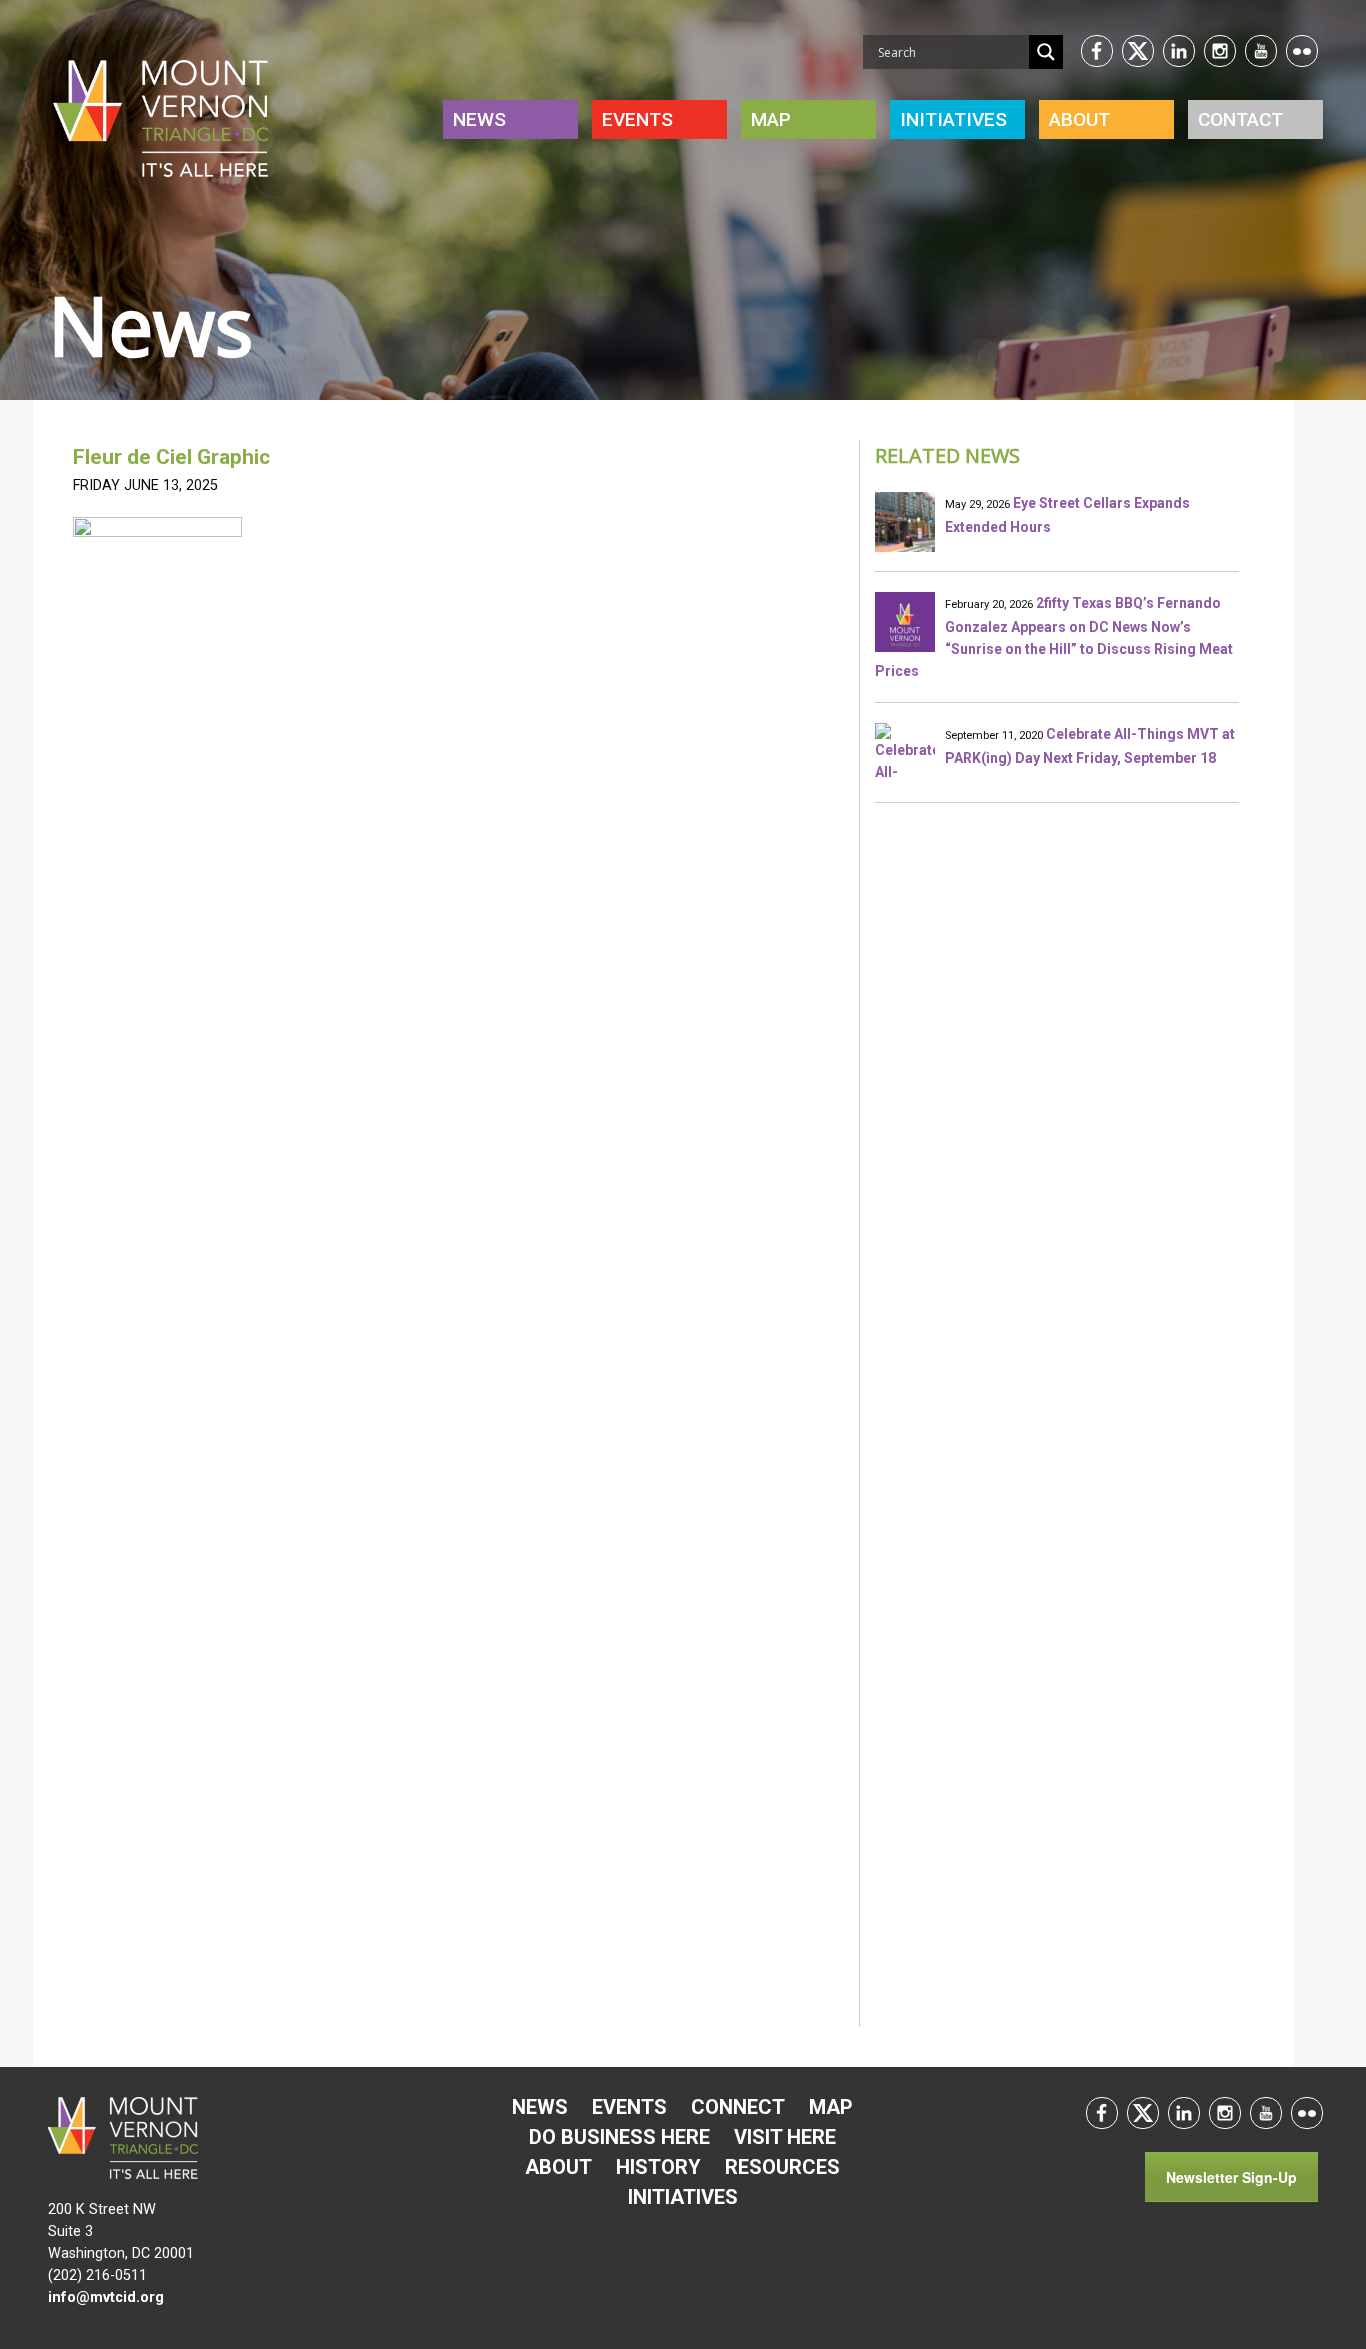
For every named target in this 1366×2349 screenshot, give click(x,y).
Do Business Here (619, 2137)
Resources (782, 2167)
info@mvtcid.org (106, 2297)
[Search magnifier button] (1046, 52)
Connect (738, 2107)
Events (637, 119)
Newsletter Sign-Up (1231, 2177)
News (479, 119)
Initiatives (683, 2197)
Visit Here (785, 2137)
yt (1261, 51)
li (1179, 51)
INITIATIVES (953, 119)
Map (771, 119)
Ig (1220, 51)
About (1079, 119)
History (658, 2167)
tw (1138, 51)
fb (1097, 51)
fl (1302, 51)
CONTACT (1240, 119)
